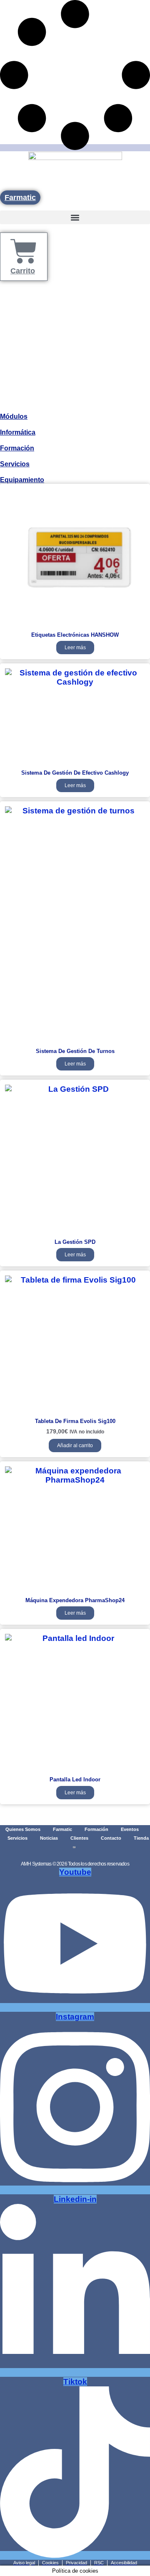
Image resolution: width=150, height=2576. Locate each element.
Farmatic (62, 1829)
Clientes (79, 1838)
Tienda (141, 1838)
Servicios (15, 464)
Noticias (49, 1838)
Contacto (111, 1838)
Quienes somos (23, 1829)
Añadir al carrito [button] (75, 1446)
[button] (75, 217)
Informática (18, 432)
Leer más (75, 648)
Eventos (130, 1829)
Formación (17, 448)
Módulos (14, 416)
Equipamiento (22, 480)
